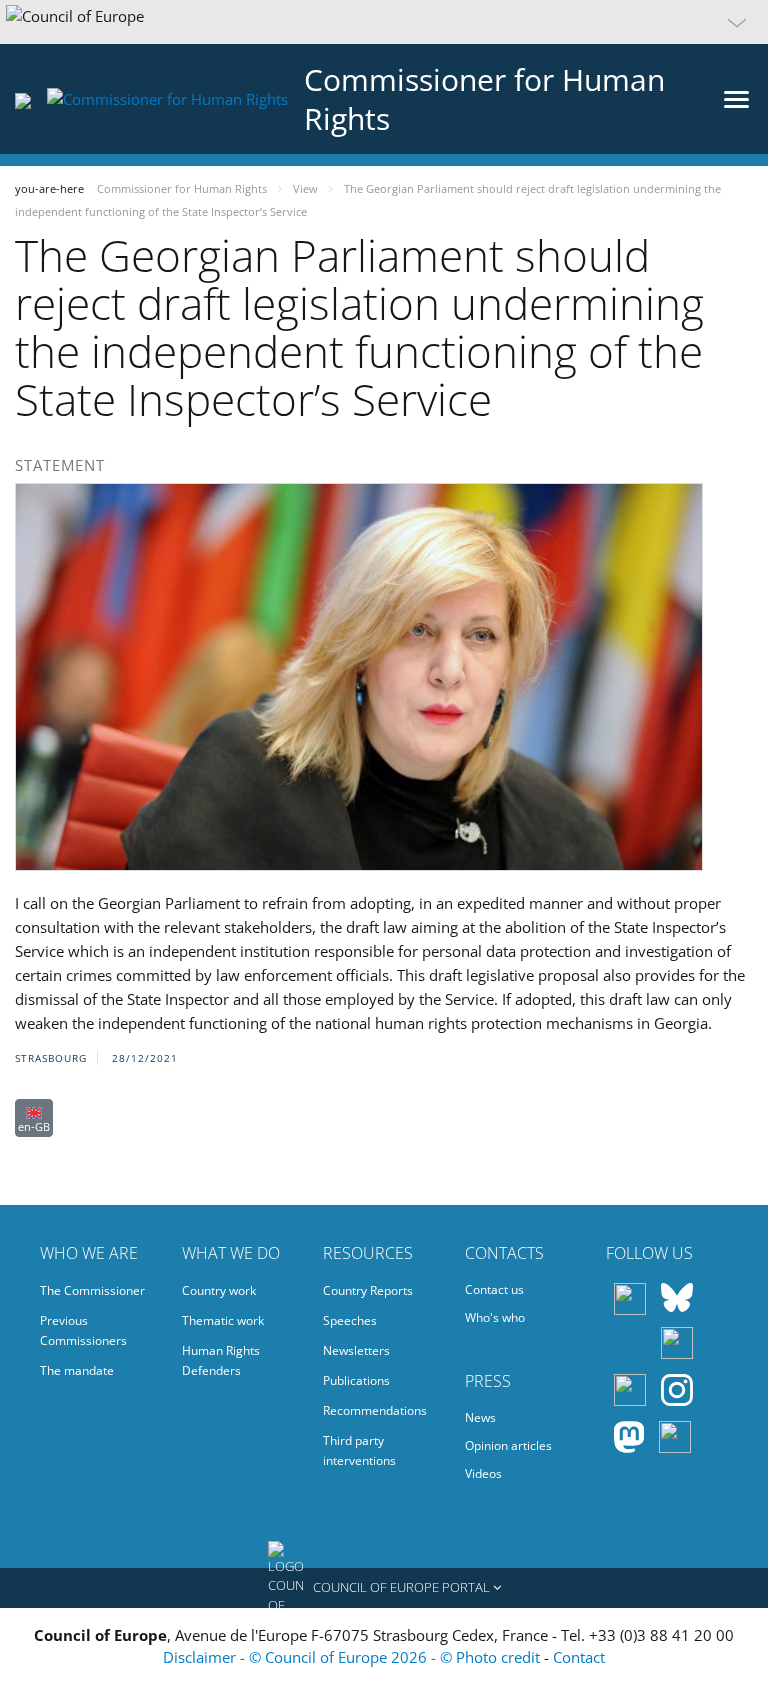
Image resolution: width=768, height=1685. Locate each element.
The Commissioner (92, 1290)
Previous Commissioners (83, 1330)
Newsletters (356, 1350)
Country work (219, 1290)
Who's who (495, 1317)
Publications (356, 1380)
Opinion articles (508, 1445)
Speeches (350, 1320)
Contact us (494, 1289)
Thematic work (223, 1320)
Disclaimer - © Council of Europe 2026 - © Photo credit (353, 1657)
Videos (483, 1473)
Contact (579, 1657)
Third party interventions (359, 1450)
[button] (384, 22)
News (480, 1417)
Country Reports (368, 1290)
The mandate (77, 1370)
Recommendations (375, 1410)
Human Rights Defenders (221, 1360)
